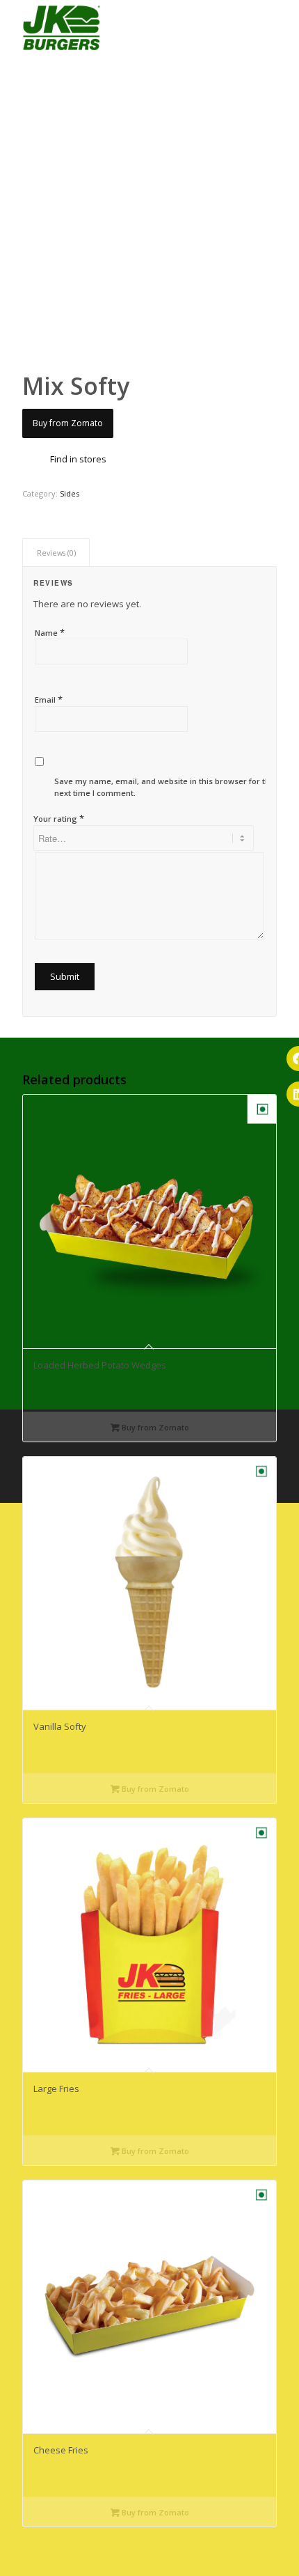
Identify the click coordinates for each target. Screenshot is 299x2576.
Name (50, 632)
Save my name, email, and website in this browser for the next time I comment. (164, 787)
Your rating (59, 818)
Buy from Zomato (68, 423)
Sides (70, 493)
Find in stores (78, 459)
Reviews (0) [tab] (56, 553)
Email (49, 699)
